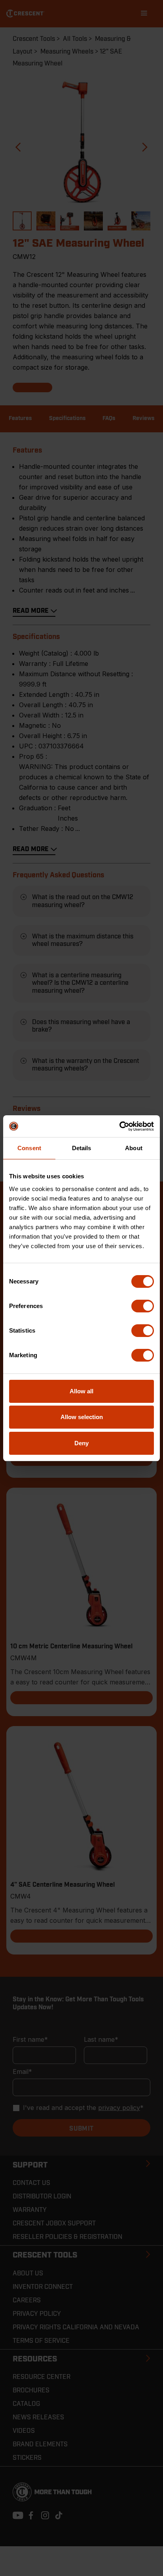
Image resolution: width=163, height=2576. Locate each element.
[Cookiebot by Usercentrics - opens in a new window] (119, 1126)
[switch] (143, 1306)
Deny (81, 1443)
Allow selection (82, 1417)
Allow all (81, 1391)
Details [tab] (82, 1148)
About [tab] (134, 1148)
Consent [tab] (29, 1148)
